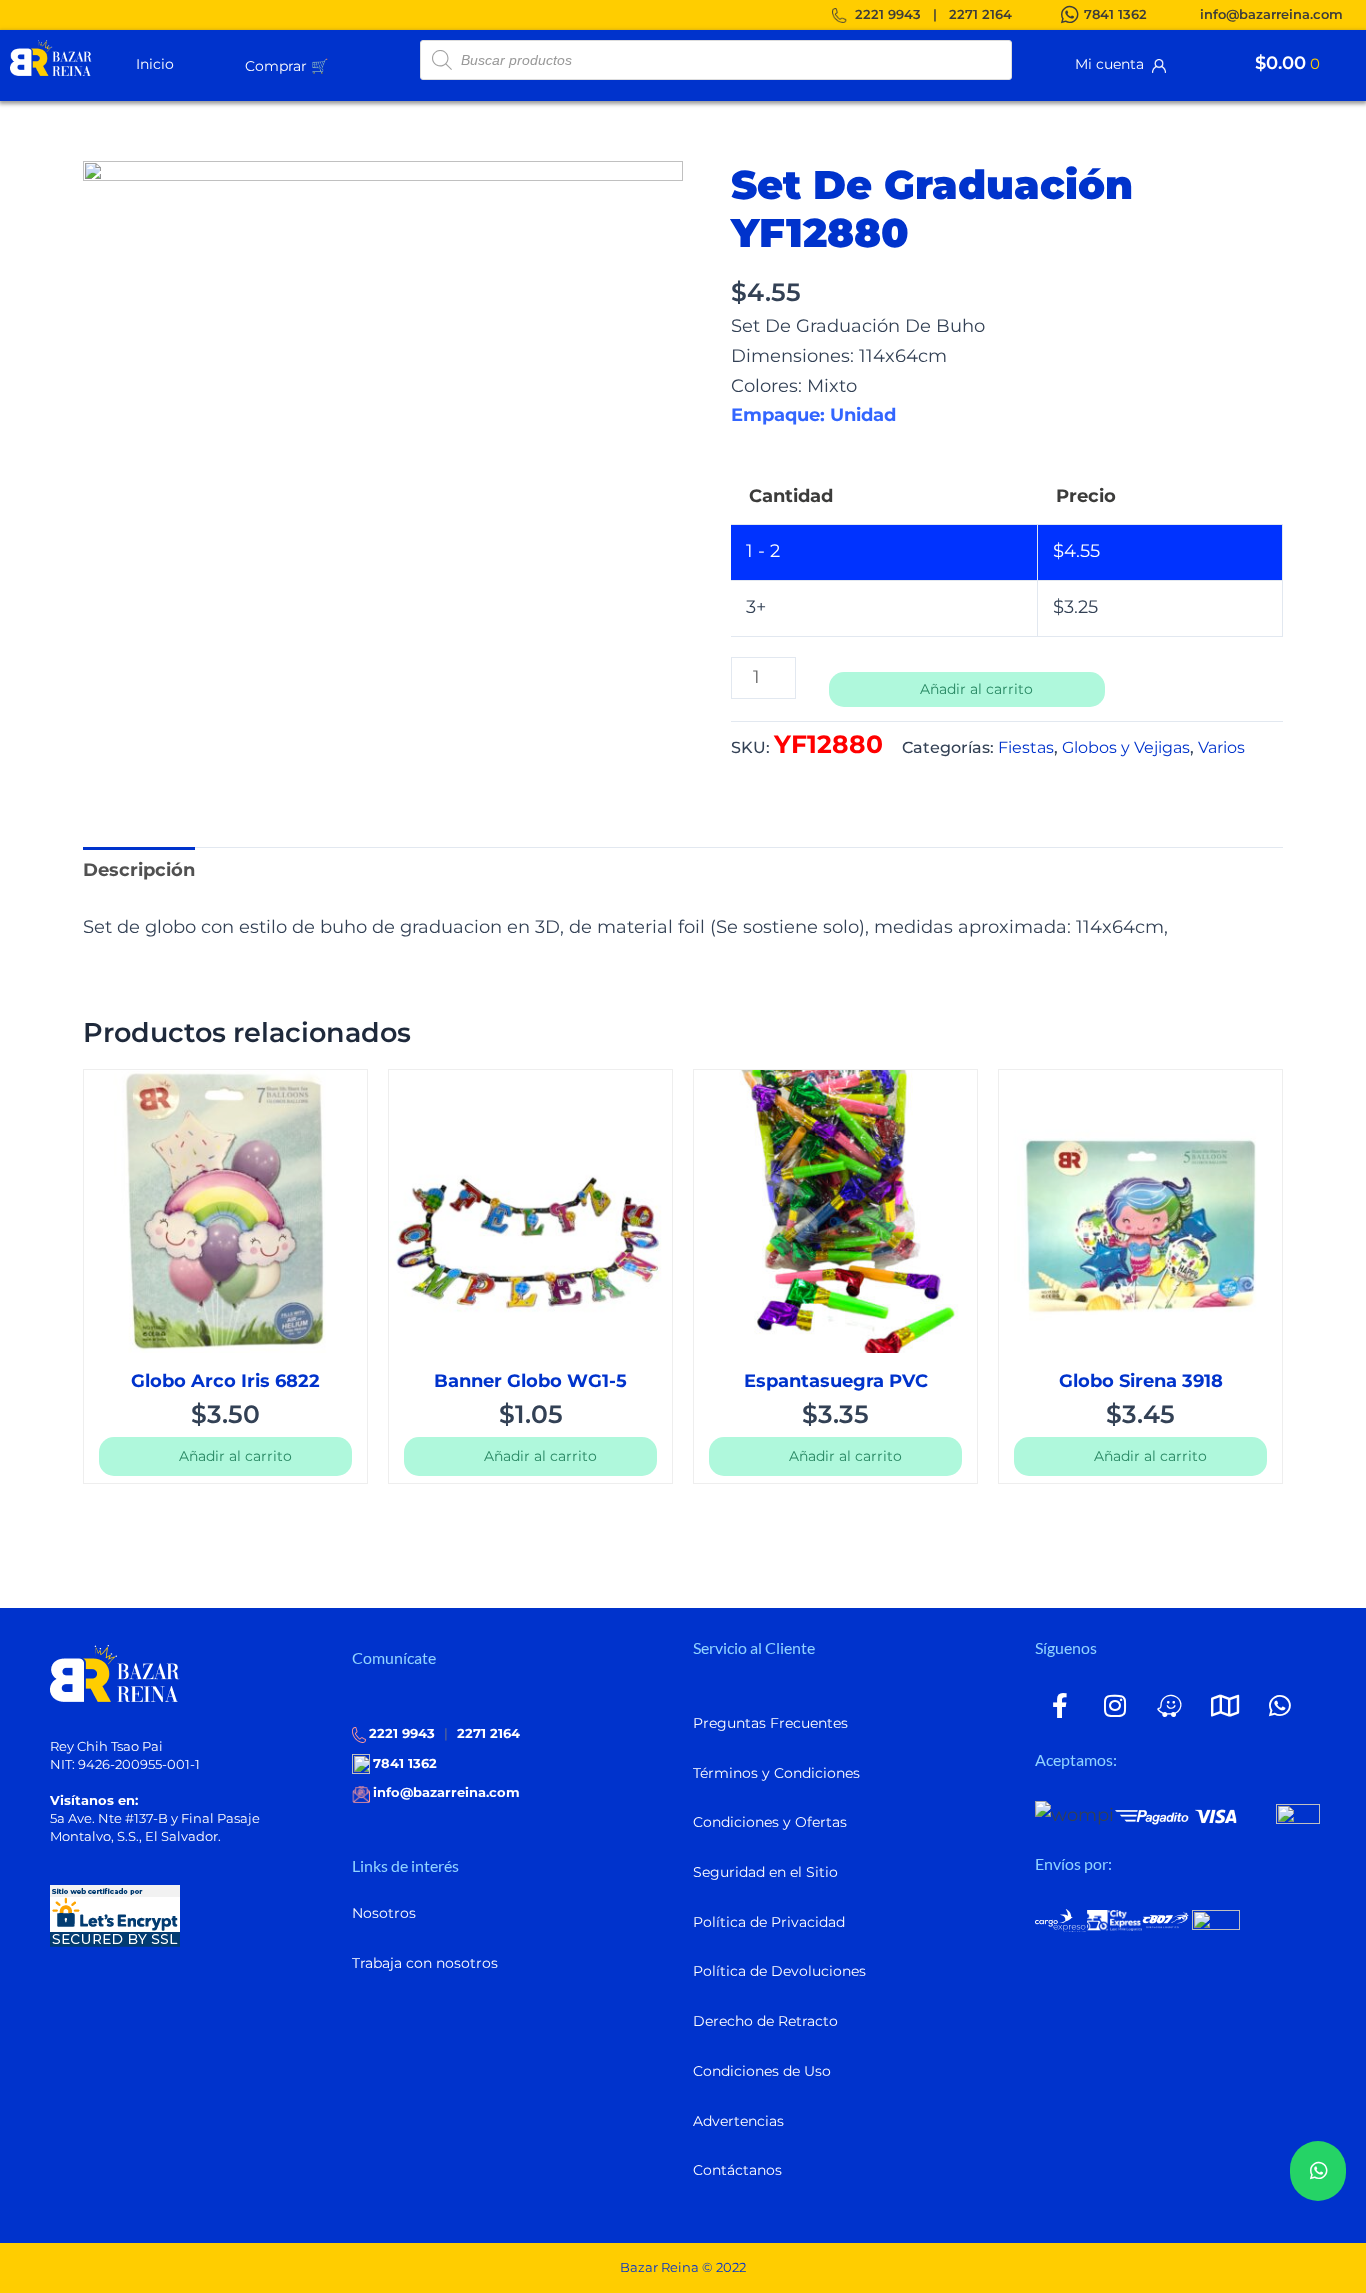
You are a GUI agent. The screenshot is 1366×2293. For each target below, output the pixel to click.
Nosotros (384, 1913)
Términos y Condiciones (776, 1773)
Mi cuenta (1113, 64)
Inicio (155, 64)
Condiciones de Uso (762, 2071)
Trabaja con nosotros (425, 1963)
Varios (1221, 747)
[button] (336, 65)
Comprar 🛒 (286, 66)
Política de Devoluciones (779, 1971)
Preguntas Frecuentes (770, 1723)
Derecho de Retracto (765, 2021)
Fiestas (1026, 747)
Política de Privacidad (769, 1922)
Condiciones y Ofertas (770, 1822)
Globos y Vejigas (1126, 747)
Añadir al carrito (976, 689)
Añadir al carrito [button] (235, 1456)
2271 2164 (980, 14)
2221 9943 (888, 14)
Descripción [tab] (139, 870)
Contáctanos (737, 2170)
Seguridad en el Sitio (765, 1872)
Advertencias (738, 2121)
